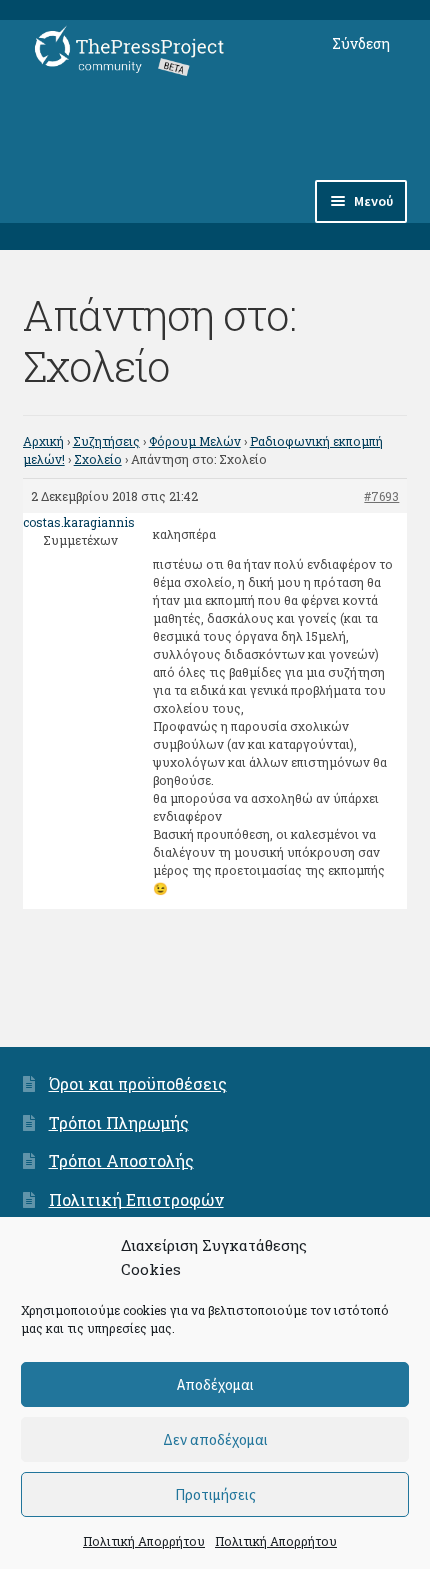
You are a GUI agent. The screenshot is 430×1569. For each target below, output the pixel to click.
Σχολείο (98, 459)
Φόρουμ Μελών (195, 441)
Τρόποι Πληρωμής (119, 1122)
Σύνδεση (361, 43)
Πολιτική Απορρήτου (144, 1541)
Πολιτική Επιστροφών (136, 1199)
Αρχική (43, 441)
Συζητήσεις (106, 441)
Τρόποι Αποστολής (121, 1160)
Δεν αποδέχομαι (215, 1439)
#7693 (381, 496)
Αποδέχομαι (215, 1384)
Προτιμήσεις (215, 1494)
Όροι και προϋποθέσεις (138, 1083)
